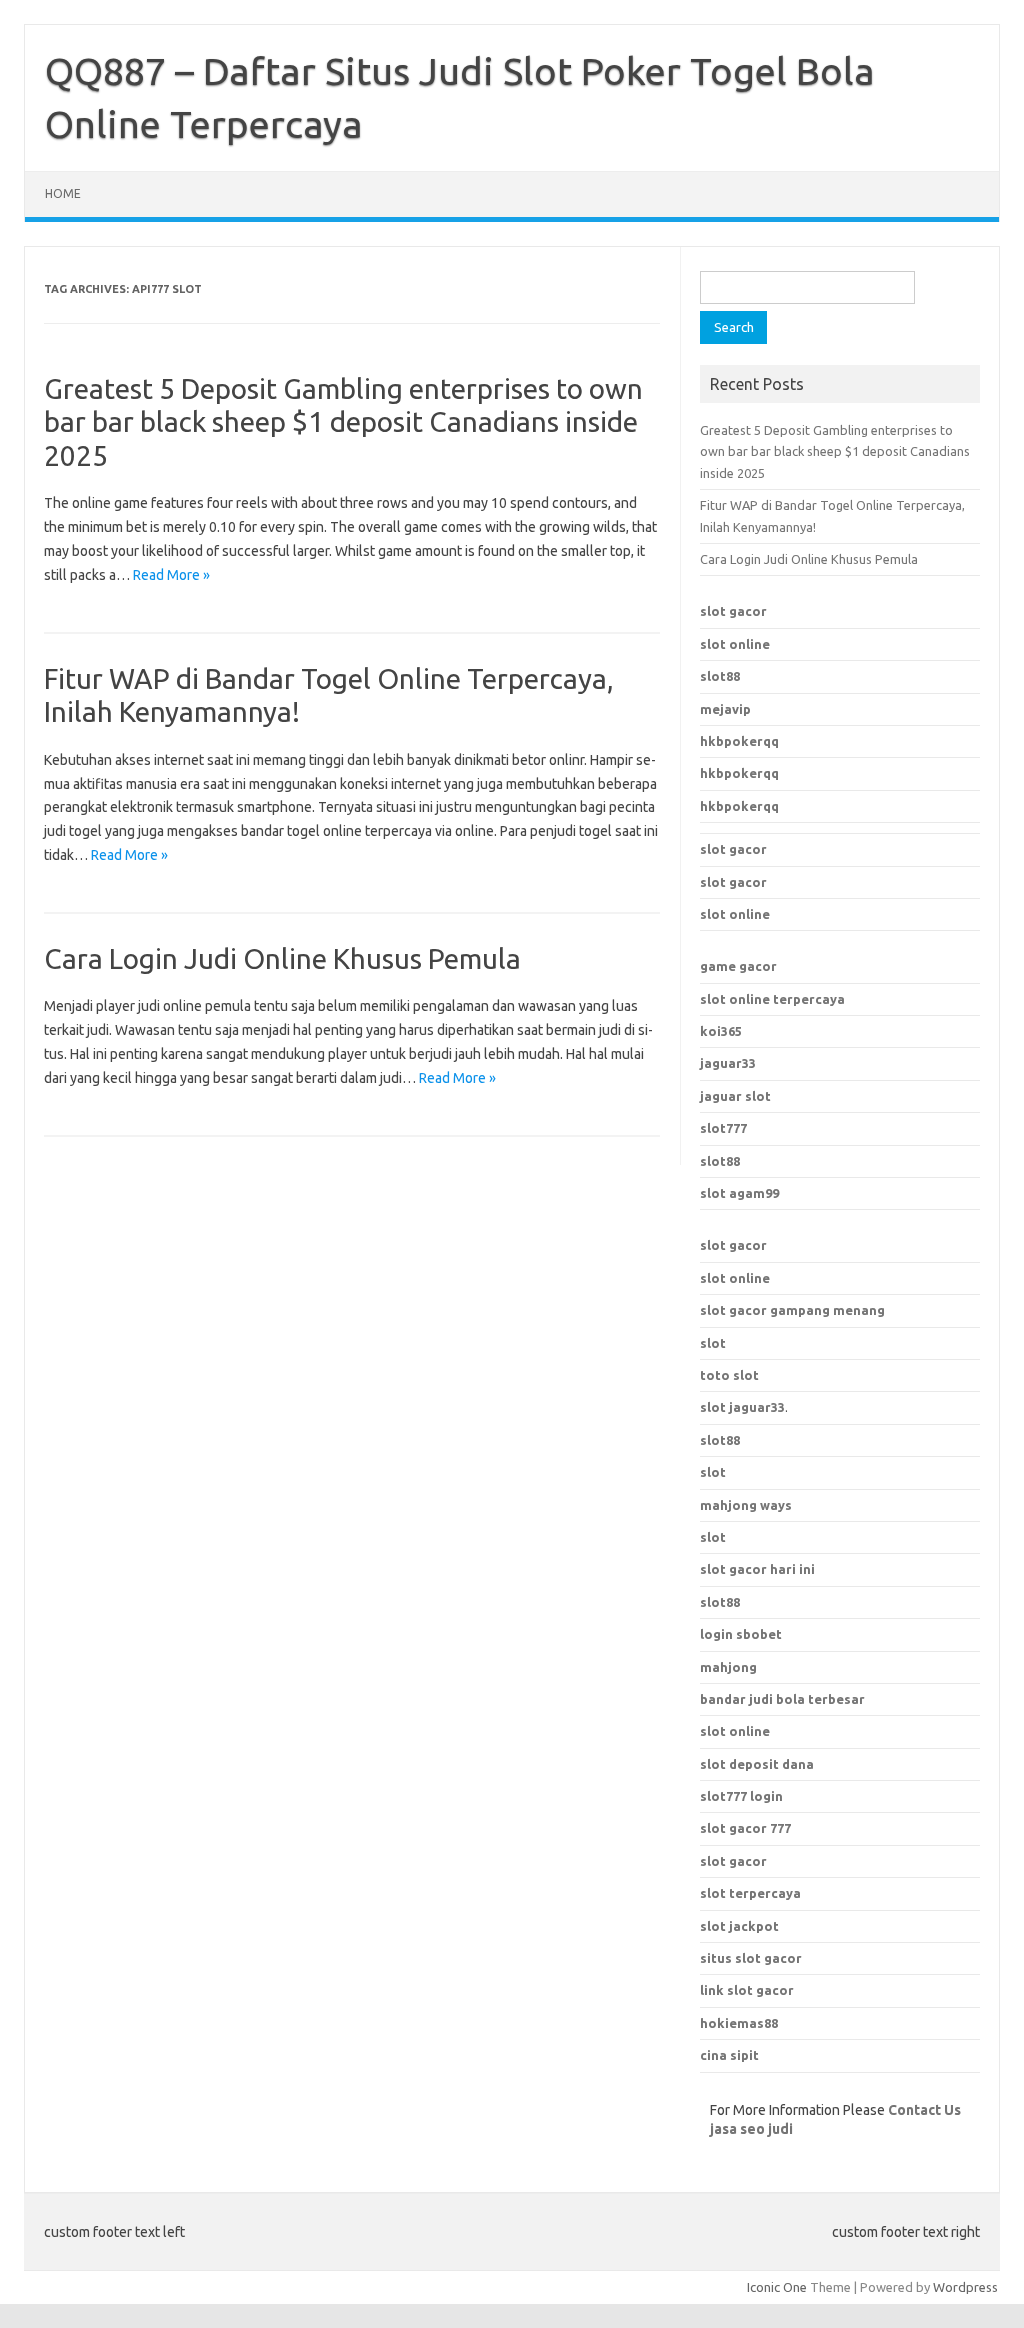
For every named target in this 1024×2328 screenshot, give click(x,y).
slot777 (723, 1128)
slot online (735, 644)
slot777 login (741, 1796)
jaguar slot (735, 1096)
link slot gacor (747, 1990)
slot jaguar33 (742, 1407)
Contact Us (924, 2110)
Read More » (171, 575)
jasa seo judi (751, 2129)
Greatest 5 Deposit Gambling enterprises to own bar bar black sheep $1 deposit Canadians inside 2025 (343, 422)
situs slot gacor (751, 1958)
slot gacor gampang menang (792, 1310)
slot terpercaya (750, 1893)
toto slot (729, 1375)
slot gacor (733, 611)
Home (63, 193)
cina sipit (729, 2055)
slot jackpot (739, 1926)
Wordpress (965, 2287)
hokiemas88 (739, 2023)
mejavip (725, 709)
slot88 (720, 676)
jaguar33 (728, 1063)
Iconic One (777, 2287)
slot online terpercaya (772, 999)
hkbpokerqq (739, 741)
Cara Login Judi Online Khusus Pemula (282, 958)
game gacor (738, 966)
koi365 (721, 1031)
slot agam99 (739, 1193)
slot (713, 1343)
